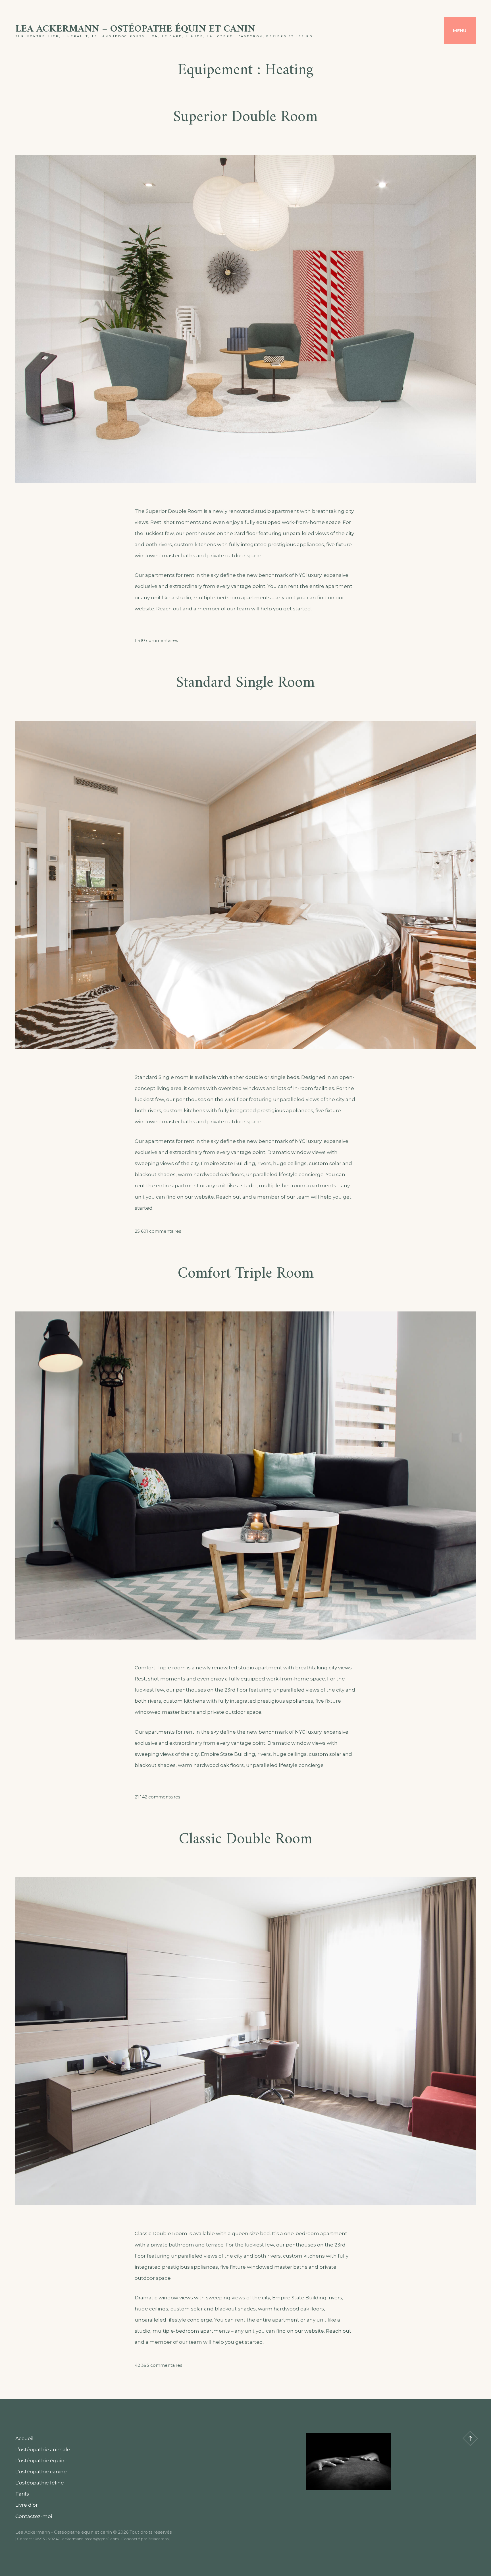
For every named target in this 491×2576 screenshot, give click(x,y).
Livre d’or (27, 2505)
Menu (460, 31)
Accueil (24, 2438)
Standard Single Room (246, 683)
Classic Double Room (246, 1840)
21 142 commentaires (157, 1797)
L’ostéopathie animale (43, 2449)
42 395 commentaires (158, 2365)
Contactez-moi (34, 2516)
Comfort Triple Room (246, 1274)
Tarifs (22, 2494)
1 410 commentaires (156, 640)
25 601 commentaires (158, 1231)
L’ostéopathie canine (41, 2472)
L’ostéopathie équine (41, 2461)
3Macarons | (159, 2539)
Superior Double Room (246, 117)
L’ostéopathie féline (40, 2483)
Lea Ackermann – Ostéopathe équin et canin (135, 29)
